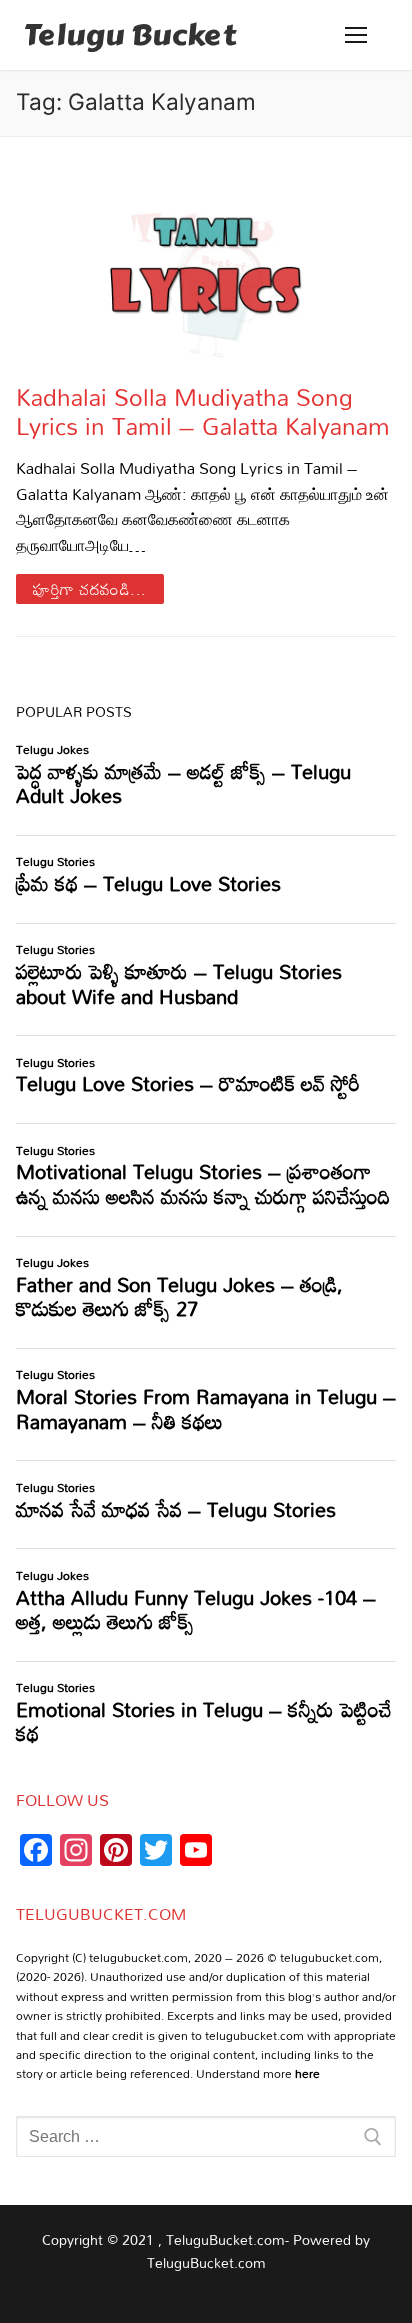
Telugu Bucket (130, 35)
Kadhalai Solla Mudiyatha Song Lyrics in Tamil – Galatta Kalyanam (203, 411)
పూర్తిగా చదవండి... (90, 589)
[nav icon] (356, 35)
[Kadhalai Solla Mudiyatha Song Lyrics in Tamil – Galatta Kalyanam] (206, 260)
